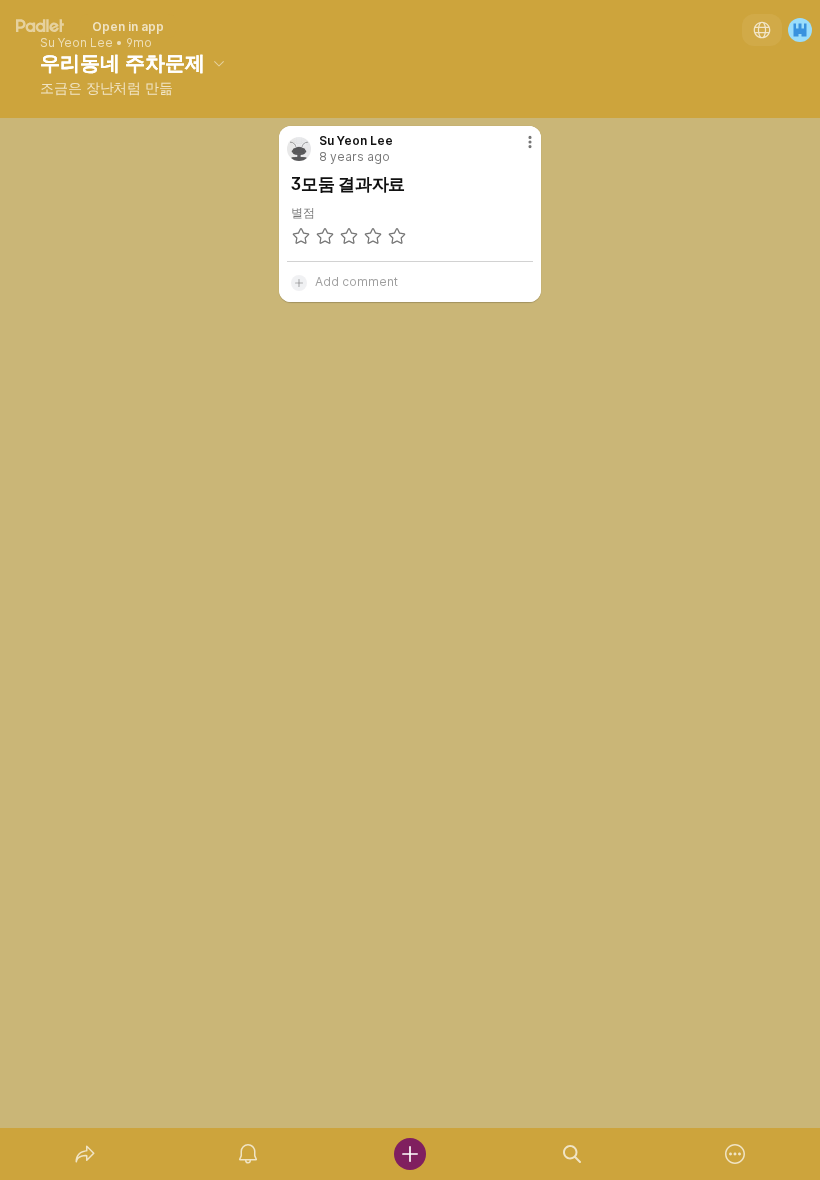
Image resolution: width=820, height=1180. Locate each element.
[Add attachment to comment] (299, 282)
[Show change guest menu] (800, 30)
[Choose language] (762, 30)
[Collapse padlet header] (219, 63)
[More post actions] (517, 150)
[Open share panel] (85, 1154)
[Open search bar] (572, 1154)
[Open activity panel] (248, 1154)
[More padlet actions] (735, 1154)
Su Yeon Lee (76, 43)
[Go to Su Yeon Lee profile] (299, 149)
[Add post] (410, 1154)
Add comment (356, 281)
